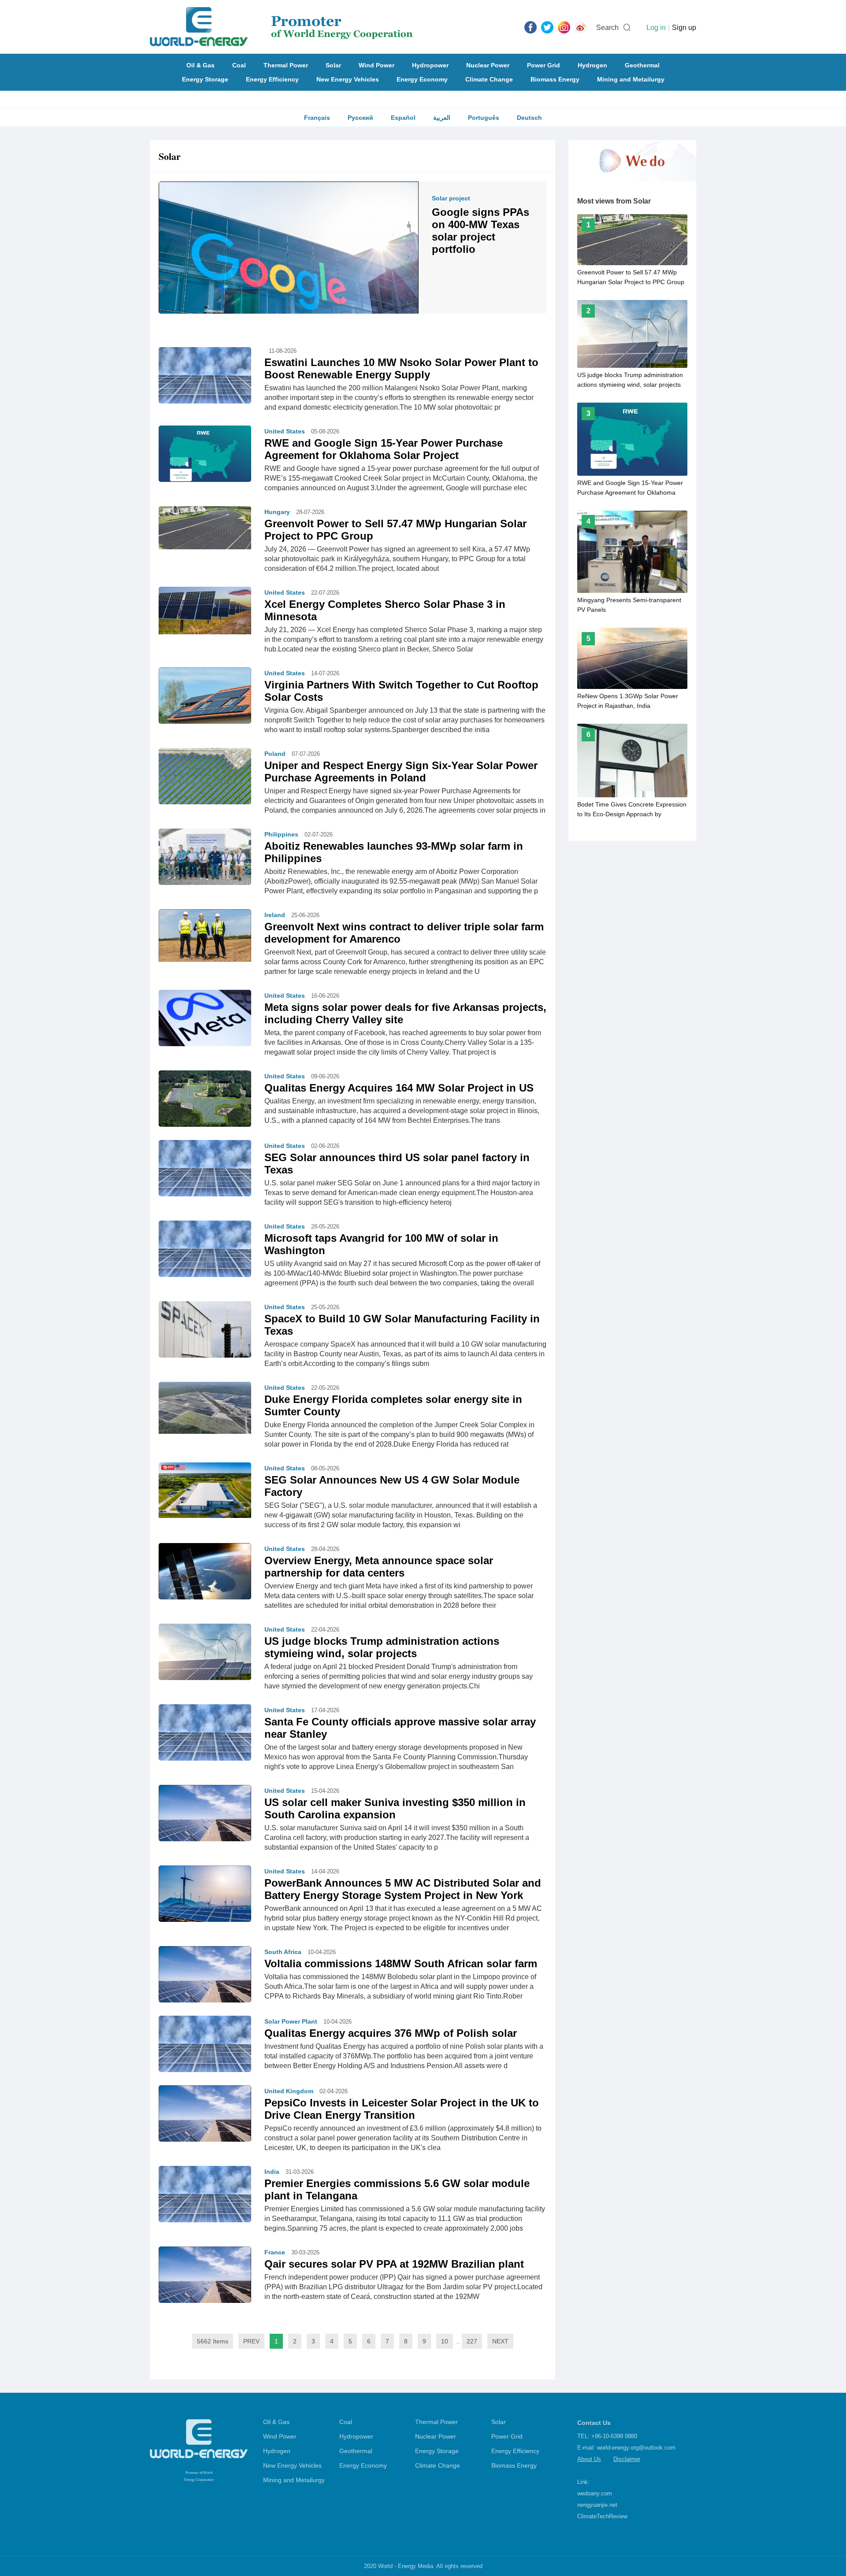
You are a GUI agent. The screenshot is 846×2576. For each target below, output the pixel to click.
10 (445, 2341)
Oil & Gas (200, 65)
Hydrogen (592, 65)
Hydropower (430, 65)
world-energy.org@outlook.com (636, 2448)
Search (607, 28)
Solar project (451, 198)
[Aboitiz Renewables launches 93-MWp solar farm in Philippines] (205, 859)
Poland (275, 754)
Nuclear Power (488, 65)
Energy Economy (422, 79)
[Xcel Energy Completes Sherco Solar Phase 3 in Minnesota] (205, 610)
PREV (251, 2341)
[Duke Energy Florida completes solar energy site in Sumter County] (205, 1407)
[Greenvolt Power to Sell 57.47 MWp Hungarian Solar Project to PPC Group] (205, 527)
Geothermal (642, 65)
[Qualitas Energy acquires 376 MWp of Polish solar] (205, 2046)
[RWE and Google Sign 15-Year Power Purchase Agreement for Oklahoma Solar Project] (205, 456)
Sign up (684, 28)
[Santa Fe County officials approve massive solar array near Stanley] (205, 1735)
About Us (589, 2459)
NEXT (500, 2341)
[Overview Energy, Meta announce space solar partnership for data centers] (205, 1576)
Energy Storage (205, 79)
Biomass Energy (555, 79)
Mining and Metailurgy (631, 79)
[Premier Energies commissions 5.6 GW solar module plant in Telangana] (205, 2196)
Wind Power (377, 65)
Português (484, 118)
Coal (239, 65)
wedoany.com (595, 2493)
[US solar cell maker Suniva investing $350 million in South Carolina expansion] (205, 1819)
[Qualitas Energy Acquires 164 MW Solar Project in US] (205, 1101)
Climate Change (489, 79)
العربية (442, 118)
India (272, 2172)
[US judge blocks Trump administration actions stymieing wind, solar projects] (205, 1651)
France (275, 2252)
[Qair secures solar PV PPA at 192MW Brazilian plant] (205, 2280)
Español (403, 118)
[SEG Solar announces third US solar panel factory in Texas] (205, 1170)
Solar (333, 65)
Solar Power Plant (291, 2021)
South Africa (283, 1952)
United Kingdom (289, 2091)
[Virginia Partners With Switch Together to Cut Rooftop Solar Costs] (205, 698)
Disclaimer (627, 2459)
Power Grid (544, 65)
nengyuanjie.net (597, 2505)
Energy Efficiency (272, 79)
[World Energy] (281, 27)
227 (472, 2341)
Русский (360, 118)
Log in (656, 28)
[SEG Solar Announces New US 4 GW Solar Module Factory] (205, 1490)
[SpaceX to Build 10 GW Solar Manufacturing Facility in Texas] (205, 1332)
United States (285, 431)
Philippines (281, 834)
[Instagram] (564, 27)
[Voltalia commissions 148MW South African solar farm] (205, 1980)
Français (317, 118)
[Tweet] (547, 27)
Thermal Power (286, 65)
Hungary (277, 512)
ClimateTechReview (602, 2516)
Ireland (275, 915)
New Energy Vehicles (348, 79)
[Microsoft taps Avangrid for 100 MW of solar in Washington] (205, 1251)
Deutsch (529, 118)
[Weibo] (581, 27)
